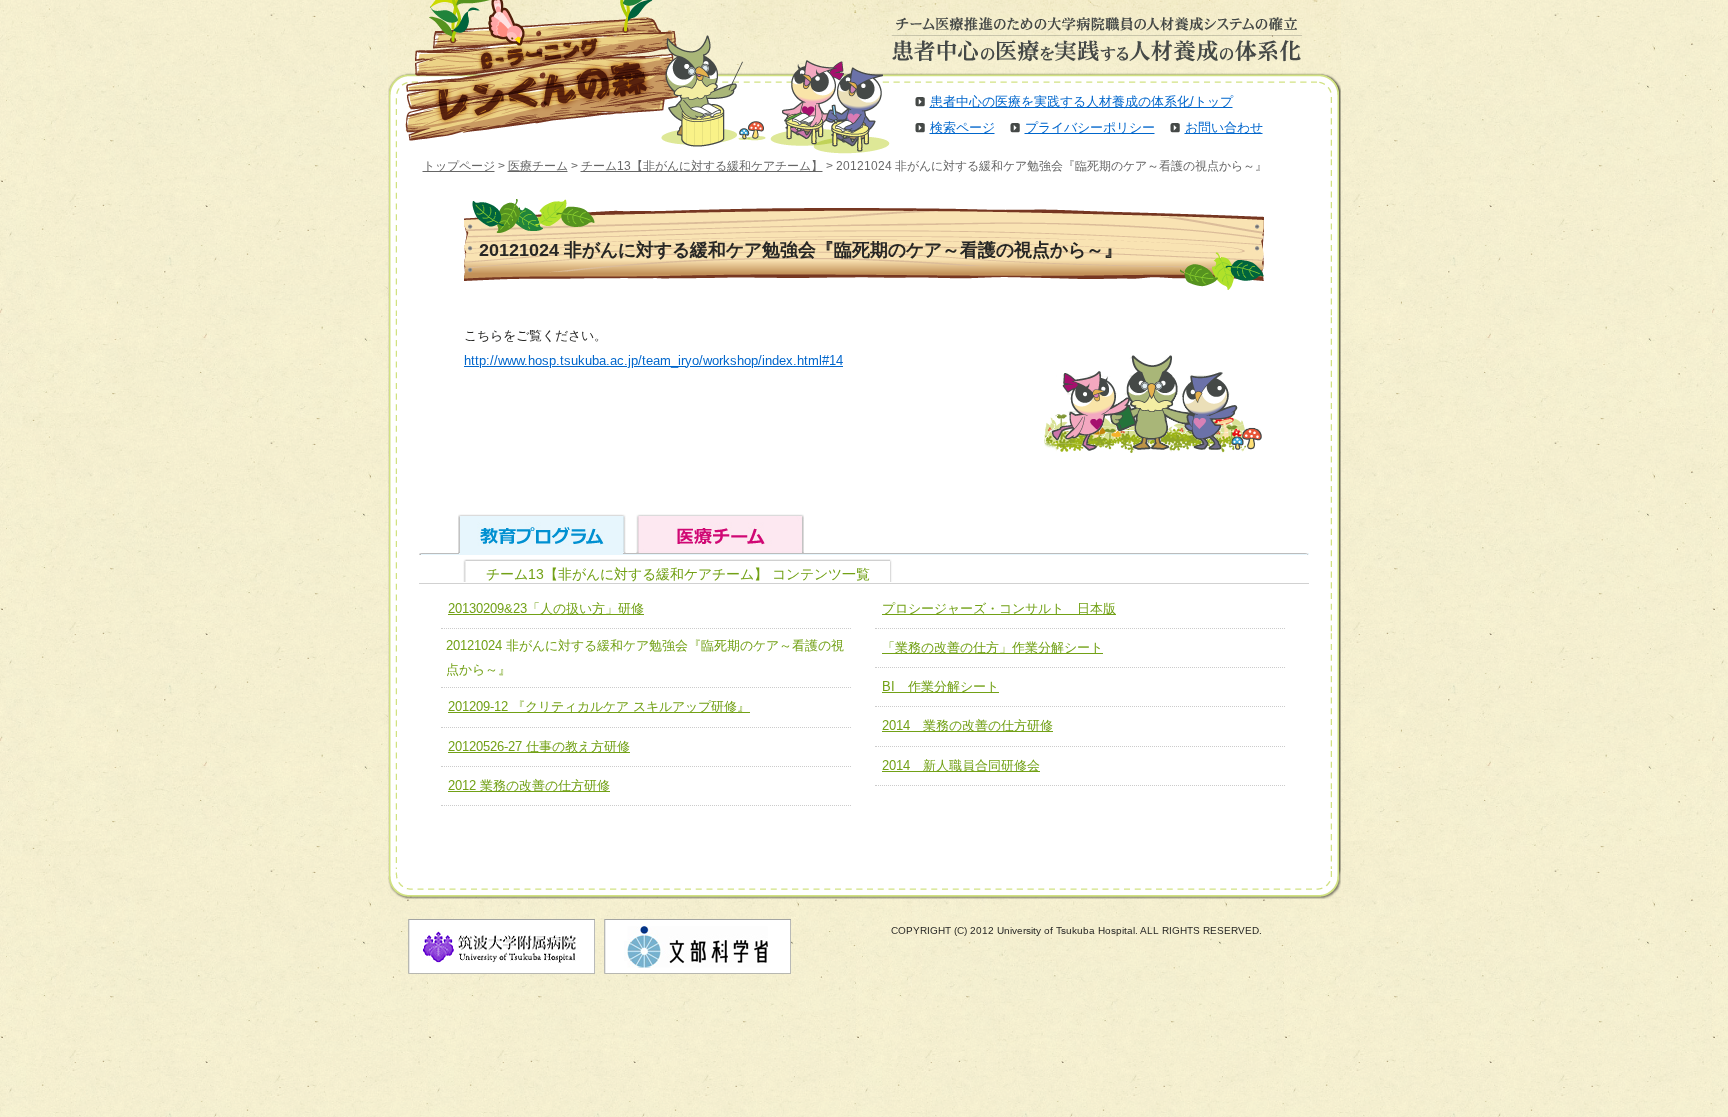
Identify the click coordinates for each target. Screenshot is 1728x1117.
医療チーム (538, 166)
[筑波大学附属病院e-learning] (528, 70)
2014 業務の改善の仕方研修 (967, 725)
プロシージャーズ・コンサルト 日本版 (999, 608)
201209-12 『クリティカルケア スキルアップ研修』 (599, 706)
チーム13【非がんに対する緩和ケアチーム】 (702, 166)
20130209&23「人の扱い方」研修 (546, 608)
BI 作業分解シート (940, 686)
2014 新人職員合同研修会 (961, 765)
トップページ (459, 166)
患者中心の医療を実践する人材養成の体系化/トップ (1081, 101)
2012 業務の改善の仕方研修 (529, 785)
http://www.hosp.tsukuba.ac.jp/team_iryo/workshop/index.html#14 (653, 360)
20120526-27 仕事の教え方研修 (539, 746)
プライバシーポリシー (1090, 127)
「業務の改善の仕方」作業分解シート (992, 647)
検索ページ (962, 127)
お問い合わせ (1224, 127)
